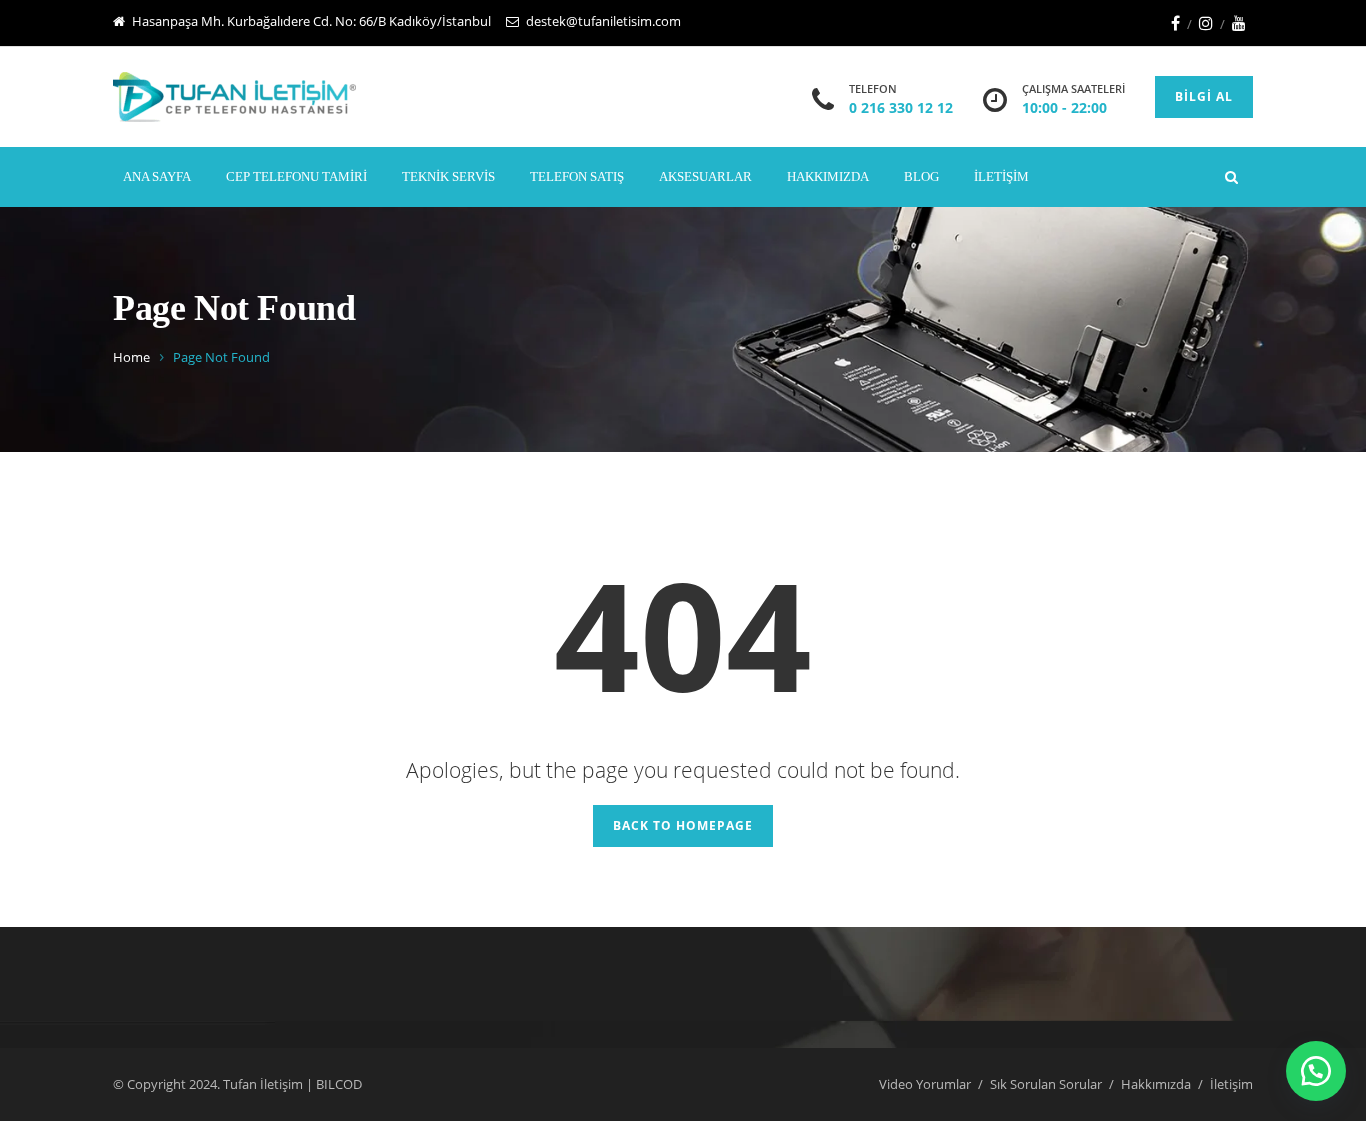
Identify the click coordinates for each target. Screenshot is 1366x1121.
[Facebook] (1175, 23)
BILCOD (339, 1084)
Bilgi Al (1204, 96)
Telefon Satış (577, 176)
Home (131, 357)
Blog (921, 176)
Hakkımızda (828, 176)
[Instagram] (1206, 23)
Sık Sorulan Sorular (1046, 1084)
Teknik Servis (448, 176)
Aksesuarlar (705, 176)
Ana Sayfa (157, 176)
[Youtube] (1239, 23)
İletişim (1001, 176)
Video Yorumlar (925, 1084)
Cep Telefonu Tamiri (296, 176)
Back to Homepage (683, 825)
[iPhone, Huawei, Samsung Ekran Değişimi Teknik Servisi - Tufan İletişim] (234, 97)
